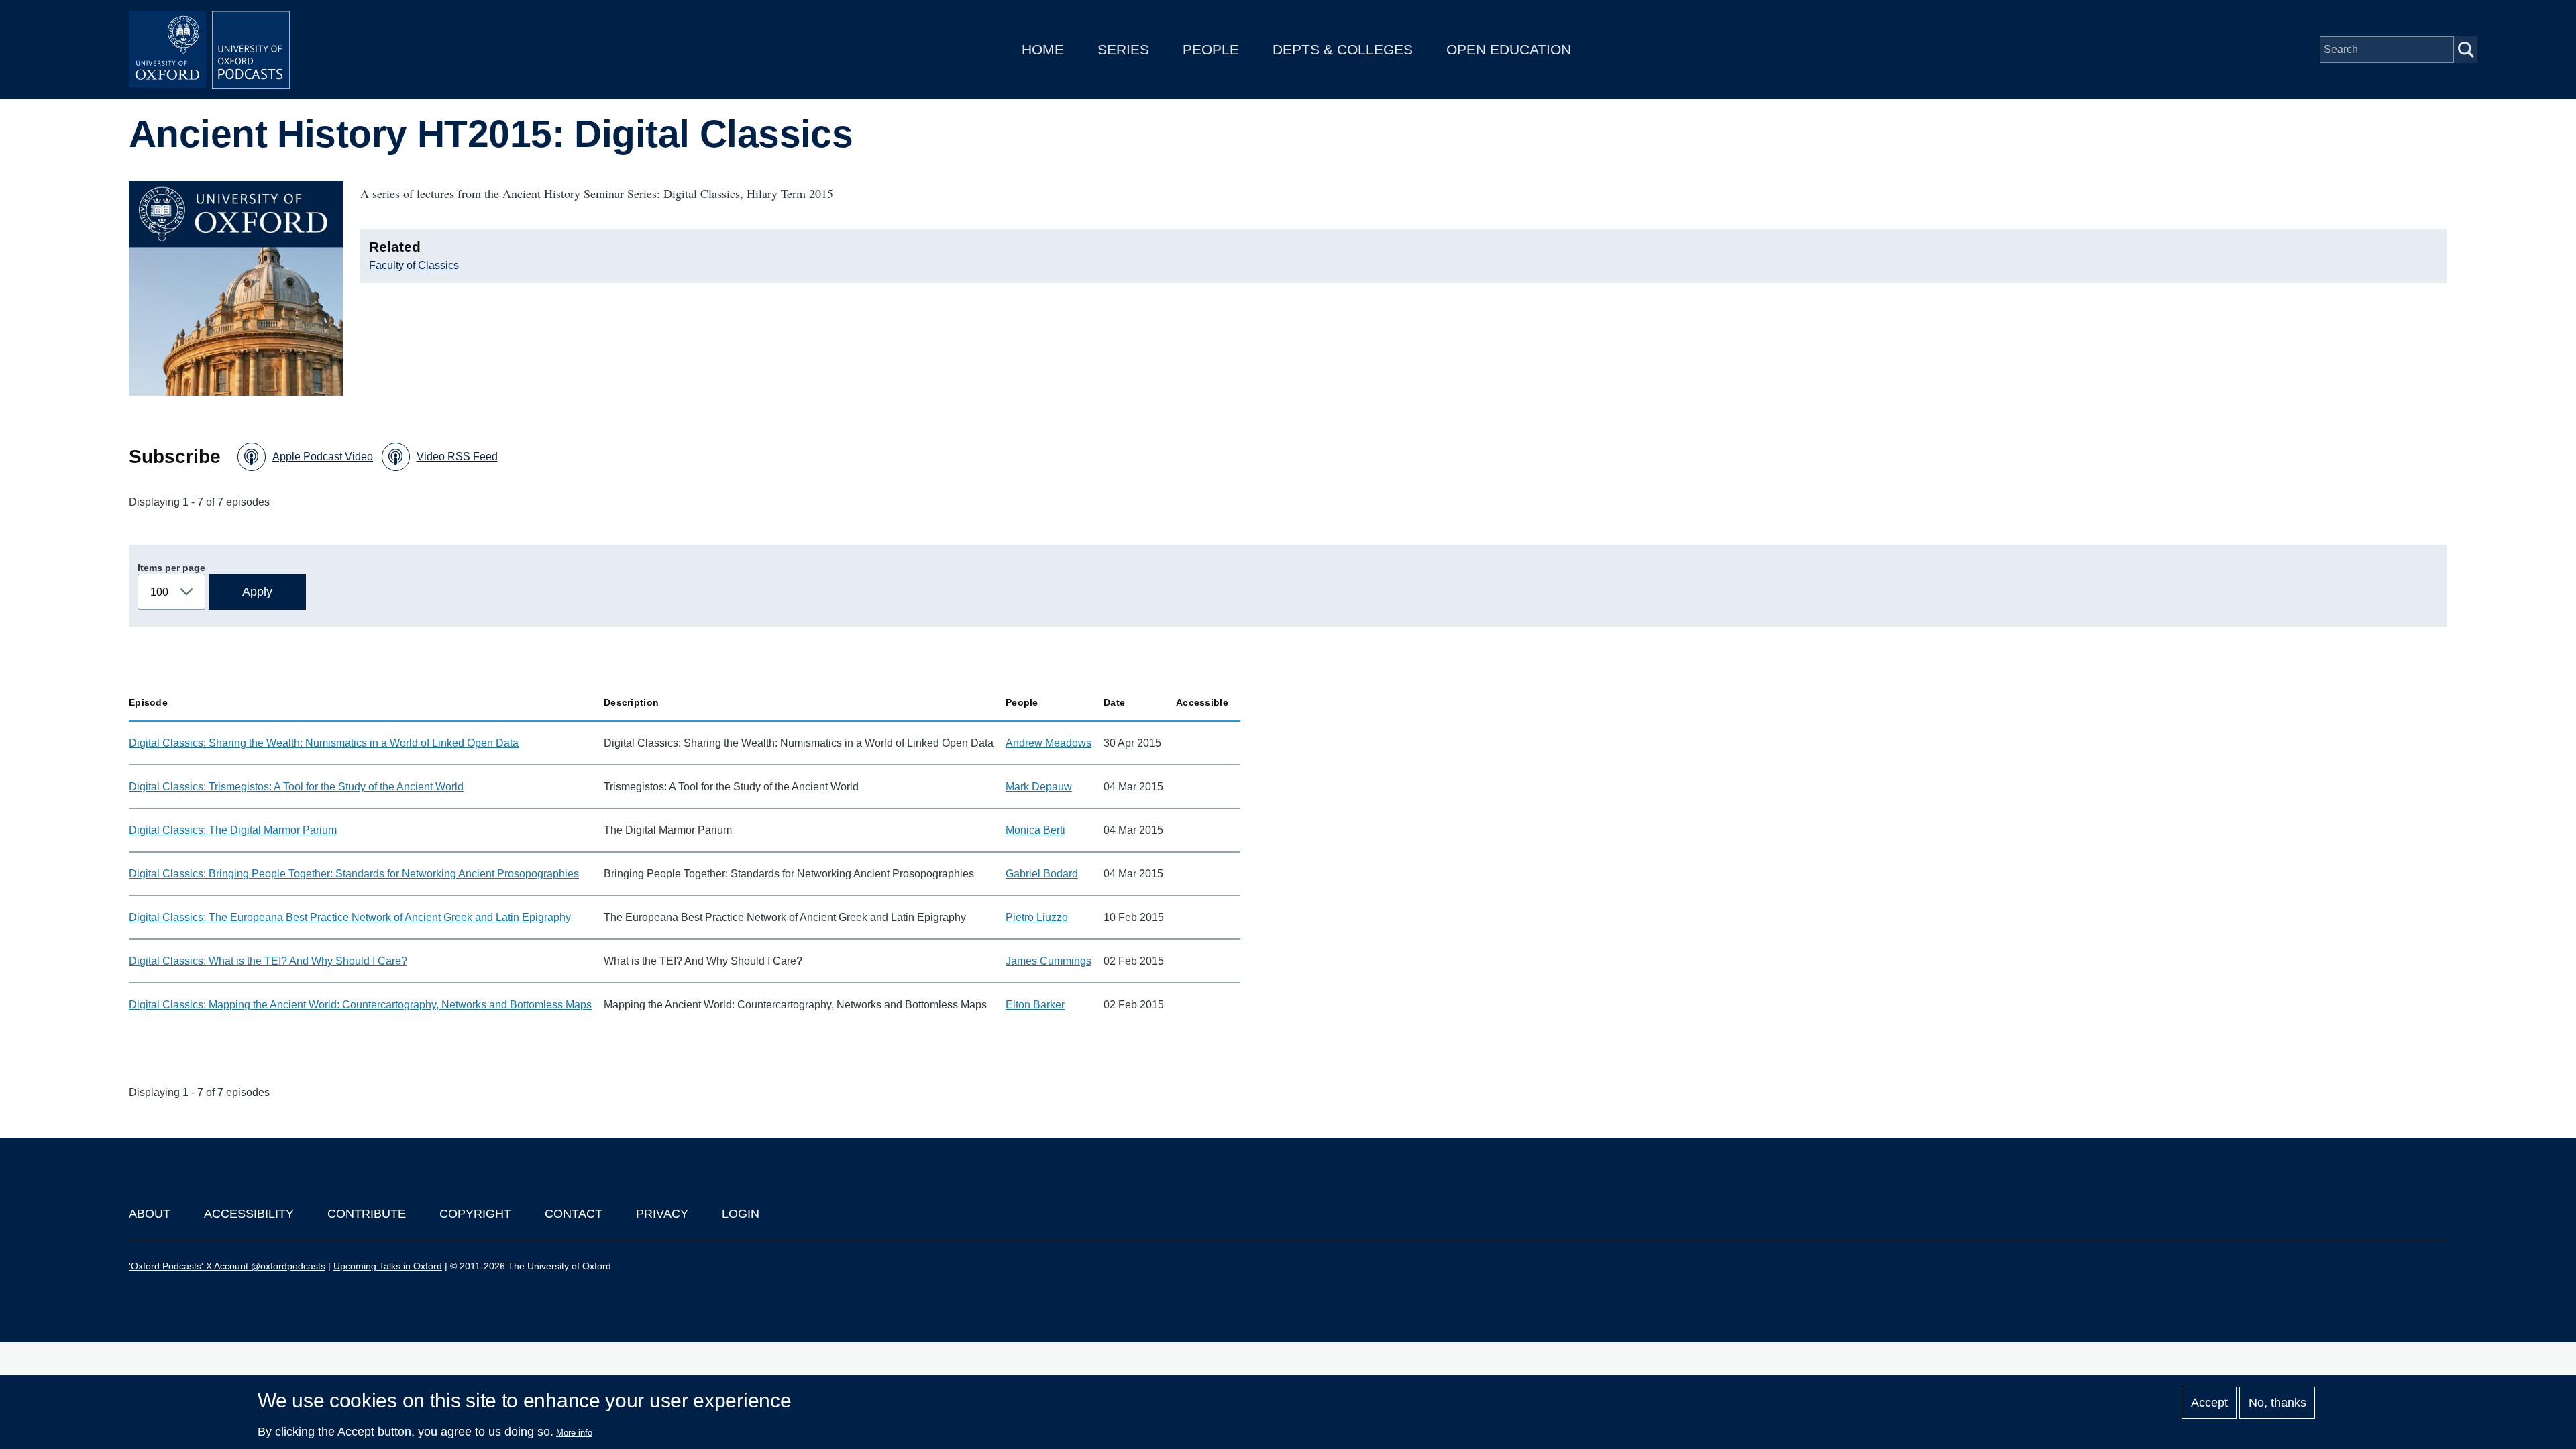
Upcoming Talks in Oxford (388, 1266)
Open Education (1509, 49)
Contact (574, 1214)
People (1211, 49)
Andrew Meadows (1049, 743)
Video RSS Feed (457, 457)
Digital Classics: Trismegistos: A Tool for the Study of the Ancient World (296, 787)
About (150, 1214)
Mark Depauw (1039, 787)
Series (1123, 49)
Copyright (475, 1214)
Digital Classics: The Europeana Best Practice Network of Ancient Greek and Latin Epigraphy (350, 917)
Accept (2209, 1403)
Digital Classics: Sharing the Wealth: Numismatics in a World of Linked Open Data (324, 743)
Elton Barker (1035, 1005)
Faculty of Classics (414, 265)
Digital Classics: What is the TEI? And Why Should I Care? (268, 961)
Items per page (171, 568)
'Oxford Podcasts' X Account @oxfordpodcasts (227, 1266)
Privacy (662, 1214)
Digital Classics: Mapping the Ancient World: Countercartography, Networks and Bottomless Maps (360, 1005)
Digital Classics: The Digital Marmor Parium (233, 830)
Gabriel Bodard (1042, 874)
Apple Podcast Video (323, 457)
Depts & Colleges (1343, 49)
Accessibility (249, 1214)
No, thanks (2277, 1403)
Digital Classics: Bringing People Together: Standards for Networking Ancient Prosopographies (354, 874)
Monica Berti (1035, 830)
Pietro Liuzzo (1037, 917)
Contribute (367, 1214)
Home (1043, 49)
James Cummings (1049, 961)
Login (741, 1214)
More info (574, 1433)
